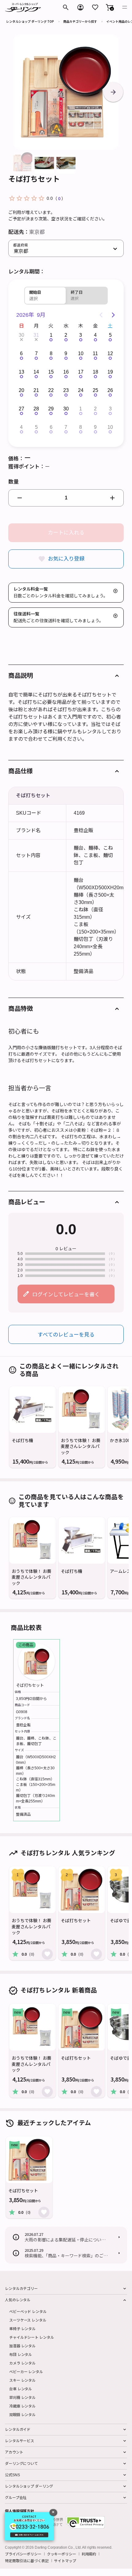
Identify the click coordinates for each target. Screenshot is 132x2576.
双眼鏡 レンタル (22, 2414)
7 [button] (36, 353)
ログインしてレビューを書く (66, 1294)
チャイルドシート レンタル (31, 2337)
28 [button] (36, 409)
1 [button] (51, 335)
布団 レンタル (21, 2354)
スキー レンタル (22, 2380)
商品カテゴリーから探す (80, 21)
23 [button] (66, 390)
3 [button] (81, 335)
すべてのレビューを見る (66, 1334)
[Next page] (113, 315)
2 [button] (66, 335)
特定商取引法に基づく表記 (27, 2561)
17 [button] (81, 372)
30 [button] (21, 335)
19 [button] (110, 372)
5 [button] (110, 335)
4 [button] (95, 335)
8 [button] (51, 353)
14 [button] (36, 372)
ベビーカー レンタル (26, 2371)
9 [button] (66, 353)
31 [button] (36, 335)
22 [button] (51, 390)
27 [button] (21, 409)
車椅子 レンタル (22, 2328)
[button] (110, 7)
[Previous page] (101, 315)
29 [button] (51, 409)
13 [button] (21, 372)
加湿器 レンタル (22, 2346)
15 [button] (51, 372)
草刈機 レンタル (22, 2397)
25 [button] (95, 390)
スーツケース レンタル (28, 2320)
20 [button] (21, 390)
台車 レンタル (21, 2389)
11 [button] (95, 353)
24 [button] (81, 390)
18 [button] (95, 372)
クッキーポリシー (62, 2554)
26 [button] (110, 390)
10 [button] (81, 353)
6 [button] (21, 353)
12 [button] (110, 353)
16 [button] (66, 372)
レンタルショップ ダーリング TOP (30, 21)
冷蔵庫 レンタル (22, 2406)
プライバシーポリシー (23, 2554)
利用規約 (89, 2554)
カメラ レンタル (22, 2363)
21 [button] (36, 390)
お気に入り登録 (66, 559)
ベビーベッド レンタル (28, 2311)
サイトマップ (65, 2561)
